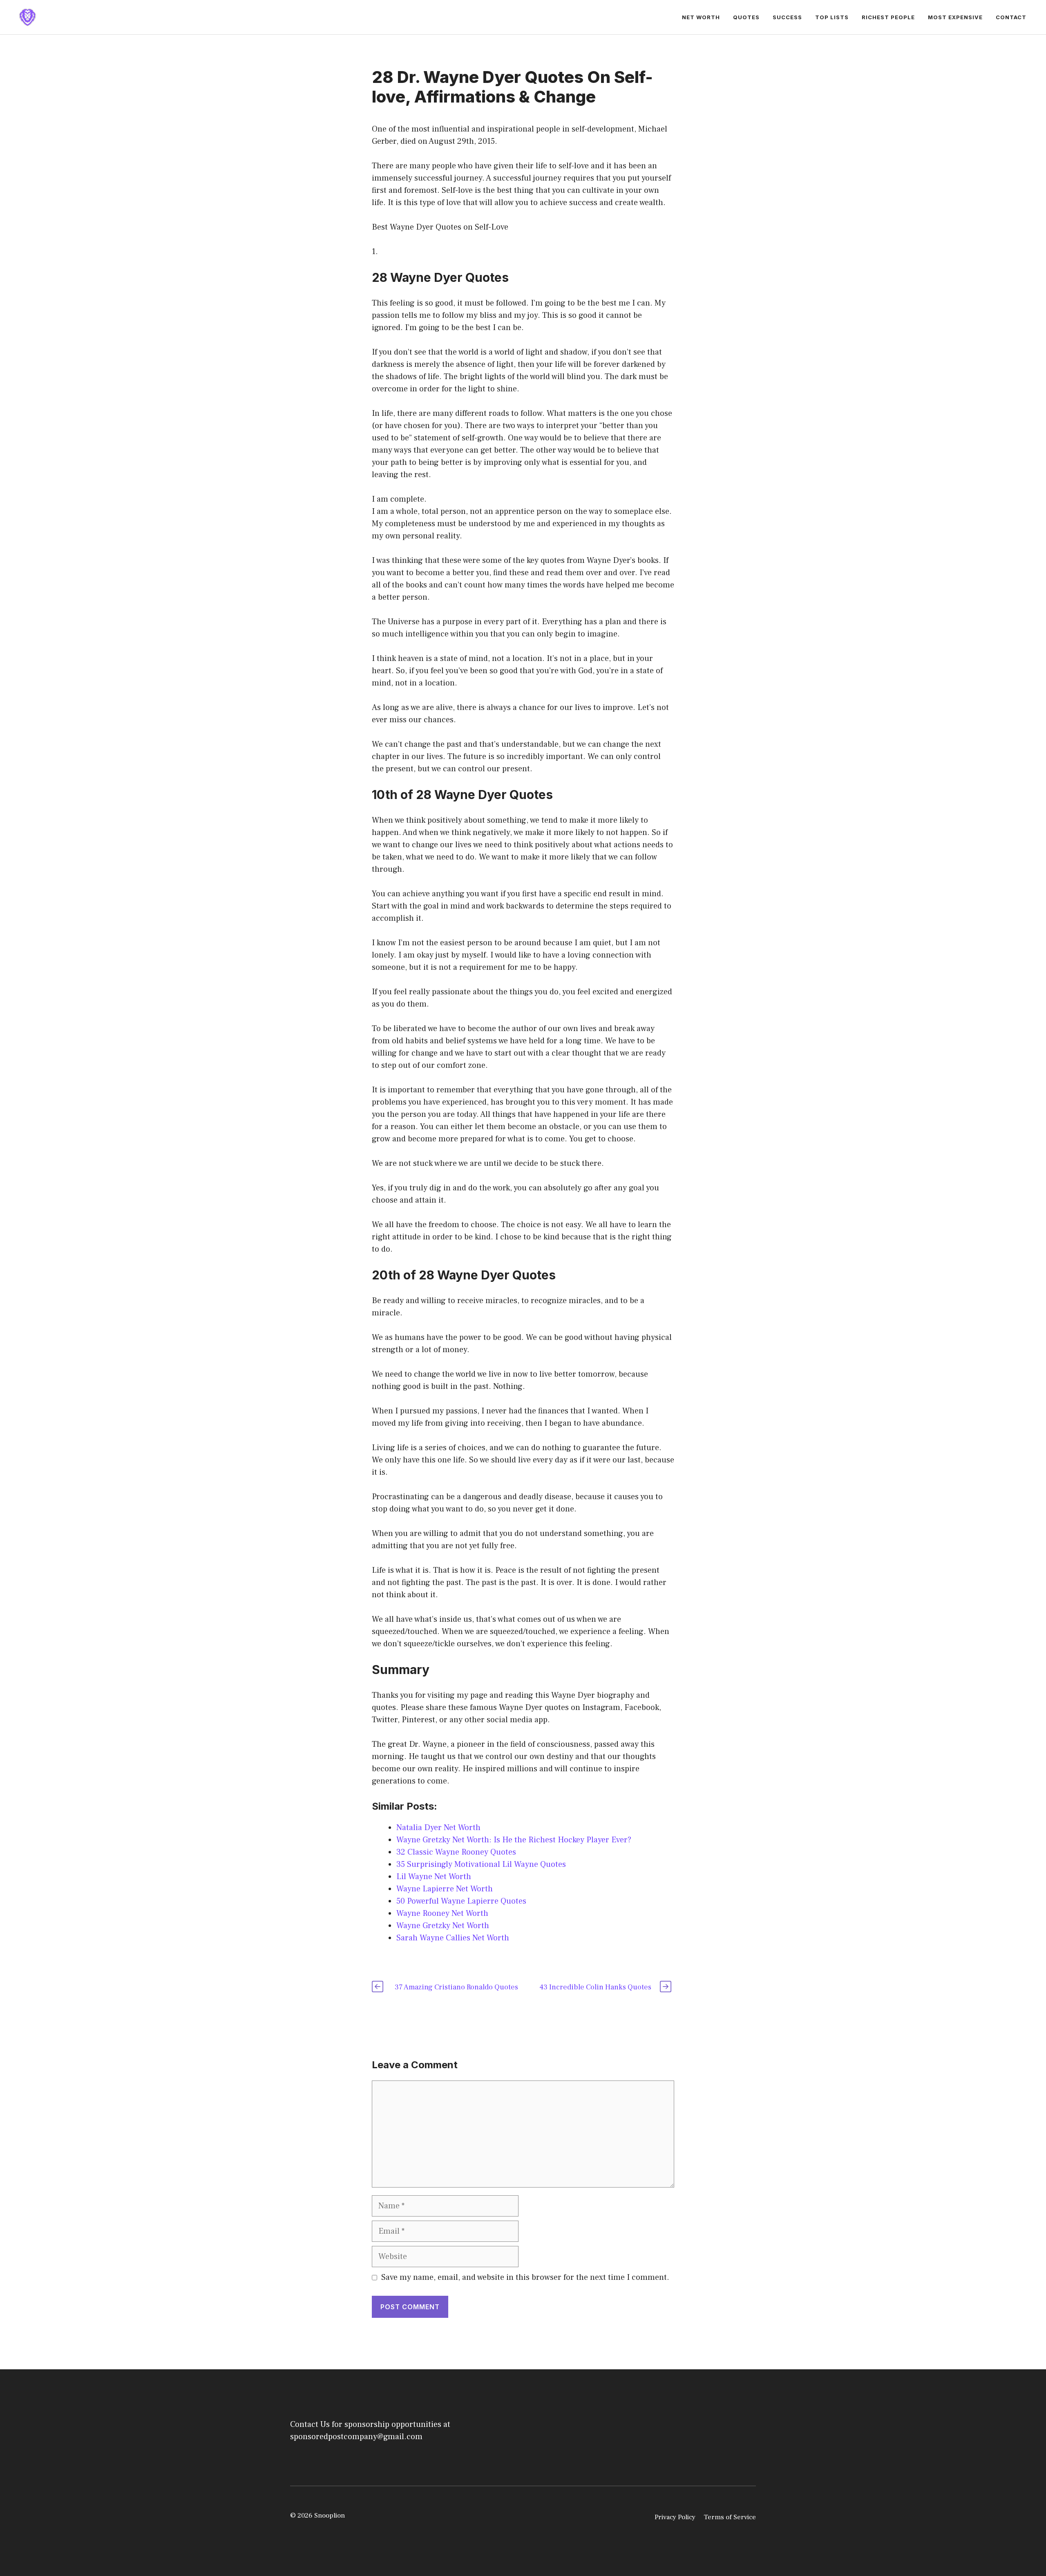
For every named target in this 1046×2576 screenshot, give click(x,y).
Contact (1011, 17)
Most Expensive (955, 17)
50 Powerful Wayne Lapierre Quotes (461, 1901)
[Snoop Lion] (27, 17)
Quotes (746, 17)
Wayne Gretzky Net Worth (443, 1926)
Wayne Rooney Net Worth (442, 1913)
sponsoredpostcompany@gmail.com (356, 2437)
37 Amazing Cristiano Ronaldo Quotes (456, 1987)
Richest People (888, 17)
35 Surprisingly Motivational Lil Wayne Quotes (481, 1864)
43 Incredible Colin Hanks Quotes (595, 1987)
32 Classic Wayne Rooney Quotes (456, 1852)
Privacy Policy (675, 2517)
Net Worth (701, 17)
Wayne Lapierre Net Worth (445, 1889)
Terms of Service (730, 2517)
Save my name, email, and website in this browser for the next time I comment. (525, 2277)
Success (787, 17)
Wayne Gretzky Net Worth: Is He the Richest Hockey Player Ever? (514, 1840)
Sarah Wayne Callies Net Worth (453, 1938)
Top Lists (832, 17)
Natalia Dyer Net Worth (438, 1828)
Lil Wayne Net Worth (434, 1877)
